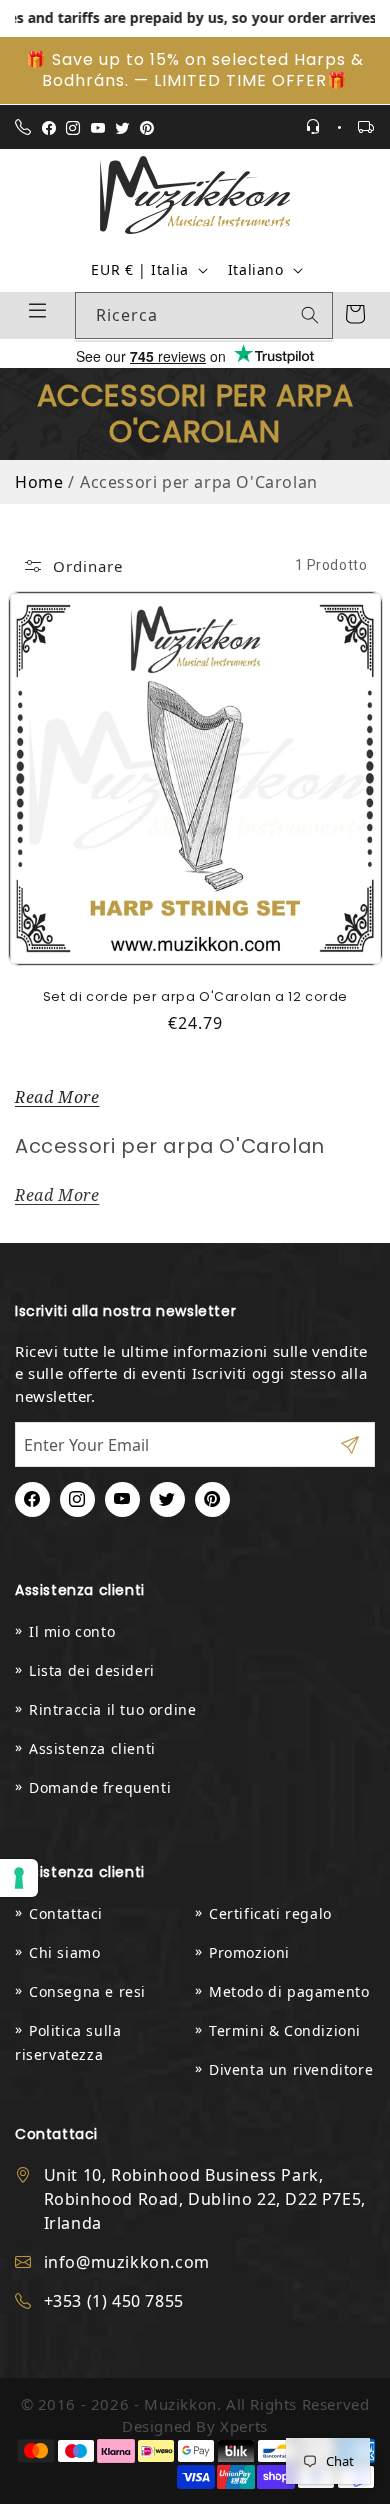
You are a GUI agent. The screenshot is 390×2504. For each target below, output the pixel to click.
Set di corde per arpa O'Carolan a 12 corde (194, 996)
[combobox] (204, 315)
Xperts (244, 2426)
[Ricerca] (310, 315)
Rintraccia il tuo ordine (112, 1709)
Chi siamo (64, 1952)
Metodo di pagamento (289, 1991)
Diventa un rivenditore (291, 2069)
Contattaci (66, 1913)
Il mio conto (72, 1631)
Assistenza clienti (92, 1748)
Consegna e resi (87, 1991)
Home (39, 482)
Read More (57, 1097)
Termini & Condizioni (285, 2030)
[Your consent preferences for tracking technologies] (19, 1878)
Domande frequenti (100, 1787)
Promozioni (249, 1952)
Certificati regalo (270, 1913)
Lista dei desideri (92, 1670)
